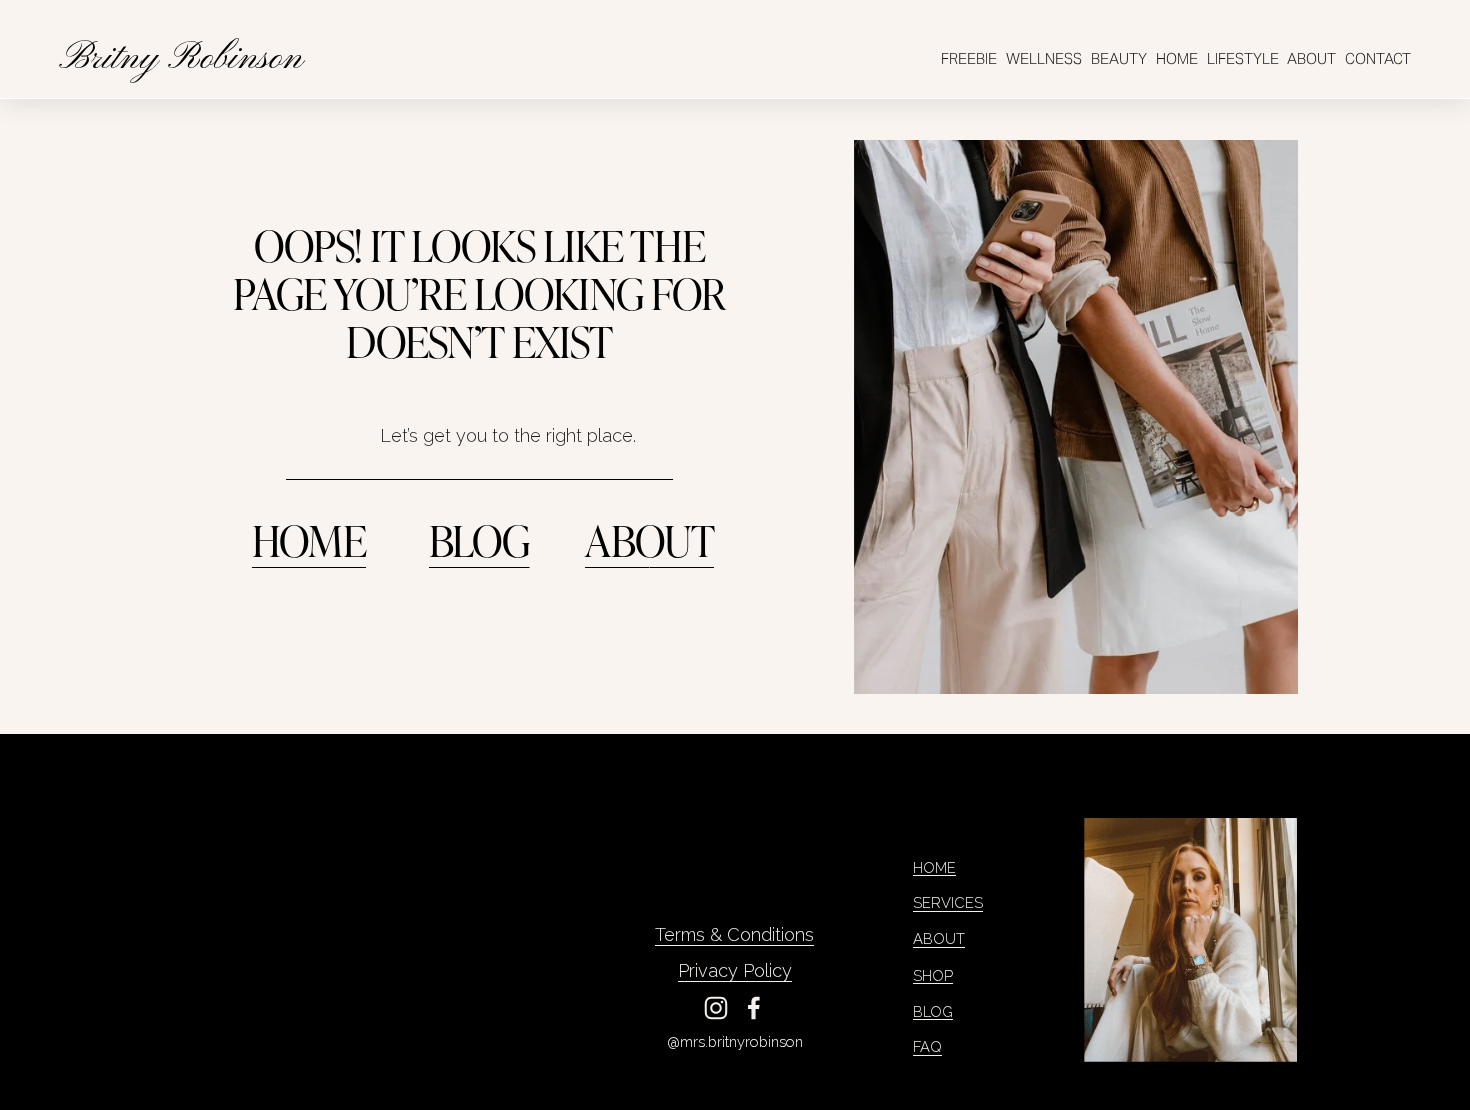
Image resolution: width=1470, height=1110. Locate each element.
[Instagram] (716, 1008)
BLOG (479, 539)
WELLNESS (1044, 58)
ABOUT (1311, 58)
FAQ (927, 1046)
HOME (1177, 58)
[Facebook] (754, 1008)
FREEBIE (969, 58)
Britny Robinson (181, 59)
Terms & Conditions (734, 934)
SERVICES (948, 902)
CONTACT (1378, 58)
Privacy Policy (735, 970)
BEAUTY (1119, 58)
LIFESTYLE (1243, 58)
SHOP (933, 975)
